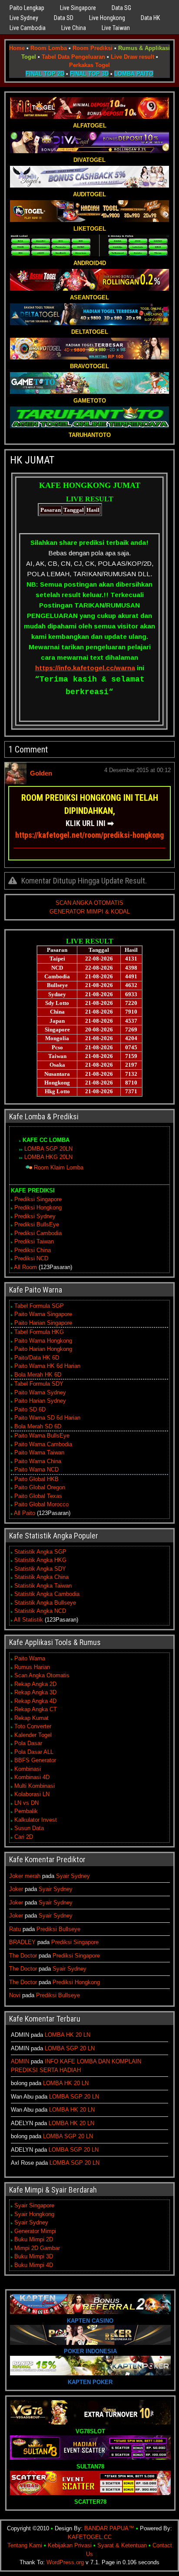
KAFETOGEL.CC (90, 2537)
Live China (74, 28)
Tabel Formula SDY (39, 1384)
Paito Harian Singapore (43, 1323)
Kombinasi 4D (32, 1777)
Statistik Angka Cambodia (47, 1594)
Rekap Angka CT (36, 1709)
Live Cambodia (28, 28)
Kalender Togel (33, 1735)
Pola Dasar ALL (34, 1752)
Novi (15, 1995)
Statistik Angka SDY (40, 1569)
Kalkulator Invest (36, 1820)
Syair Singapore (34, 2205)
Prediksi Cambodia (38, 1233)
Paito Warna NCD (36, 1469)
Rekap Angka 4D (35, 1701)
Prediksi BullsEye (37, 1224)
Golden (41, 773)
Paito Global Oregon (40, 1487)
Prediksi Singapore (38, 1199)
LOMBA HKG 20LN (48, 1157)
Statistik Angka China (41, 1577)
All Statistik (28, 1620)
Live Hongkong (107, 18)
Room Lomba (49, 48)
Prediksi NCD (31, 1258)
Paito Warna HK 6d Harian (47, 1366)
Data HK (150, 18)
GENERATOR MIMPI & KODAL (90, 912)
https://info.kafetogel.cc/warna (85, 668)
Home (17, 48)
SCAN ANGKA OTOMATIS (89, 903)
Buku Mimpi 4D (34, 2265)
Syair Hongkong (34, 2214)
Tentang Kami (25, 2545)
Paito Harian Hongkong (43, 1349)
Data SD (64, 18)
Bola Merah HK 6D (38, 1375)
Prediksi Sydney (35, 1216)
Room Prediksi (93, 48)
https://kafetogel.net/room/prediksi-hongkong (89, 835)
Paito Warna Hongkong (43, 1341)
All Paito (25, 1513)
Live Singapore (78, 8)
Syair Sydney (73, 1876)
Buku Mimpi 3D (34, 2256)
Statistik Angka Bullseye (45, 1603)
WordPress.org (65, 2562)
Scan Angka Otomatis (42, 1675)
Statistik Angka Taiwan (43, 1586)
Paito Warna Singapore (43, 1314)
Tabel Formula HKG (39, 1332)
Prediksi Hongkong (38, 1207)
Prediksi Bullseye (58, 1929)
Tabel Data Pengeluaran (73, 57)
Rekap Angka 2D (35, 1684)
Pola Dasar (28, 1743)
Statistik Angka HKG (40, 1560)
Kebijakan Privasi (70, 2545)
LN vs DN (27, 1803)
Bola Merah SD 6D (38, 1426)
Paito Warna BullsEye (42, 1436)
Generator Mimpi (35, 2231)
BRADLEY (22, 1942)
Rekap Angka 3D (35, 1692)
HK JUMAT (32, 460)
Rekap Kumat (31, 1718)
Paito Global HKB (36, 1479)
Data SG (121, 8)
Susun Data (29, 1828)
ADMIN (20, 2061)
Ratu (15, 1929)
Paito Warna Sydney (40, 1392)
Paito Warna (30, 1658)
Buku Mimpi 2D (34, 2239)
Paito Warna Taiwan (39, 1453)
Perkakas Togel (89, 65)
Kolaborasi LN (32, 1794)
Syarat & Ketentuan (122, 2545)
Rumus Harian (32, 1667)
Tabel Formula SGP (39, 1306)
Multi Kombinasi (35, 1786)
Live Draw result (133, 57)
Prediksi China (33, 1250)
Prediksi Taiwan (34, 1241)
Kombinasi (28, 1769)
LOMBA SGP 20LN (48, 1149)
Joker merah (25, 1876)
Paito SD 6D (30, 1409)
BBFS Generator (35, 1760)
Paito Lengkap (27, 8)
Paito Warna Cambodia (43, 1444)
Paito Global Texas (38, 1496)
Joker (16, 1889)
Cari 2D (24, 1837)
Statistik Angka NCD (40, 1611)
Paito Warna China (38, 1461)
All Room (25, 1267)
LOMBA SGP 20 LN (70, 2048)
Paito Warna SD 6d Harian (47, 1418)
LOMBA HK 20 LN (68, 2035)
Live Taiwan (116, 28)
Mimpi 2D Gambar (37, 2248)
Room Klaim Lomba (59, 1167)
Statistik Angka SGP (40, 1552)
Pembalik (26, 1811)
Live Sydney (24, 18)
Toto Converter (33, 1726)
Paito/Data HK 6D (37, 1358)
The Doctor (23, 1956)
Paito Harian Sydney (40, 1401)
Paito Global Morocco (41, 1504)
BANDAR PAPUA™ (109, 2528)
